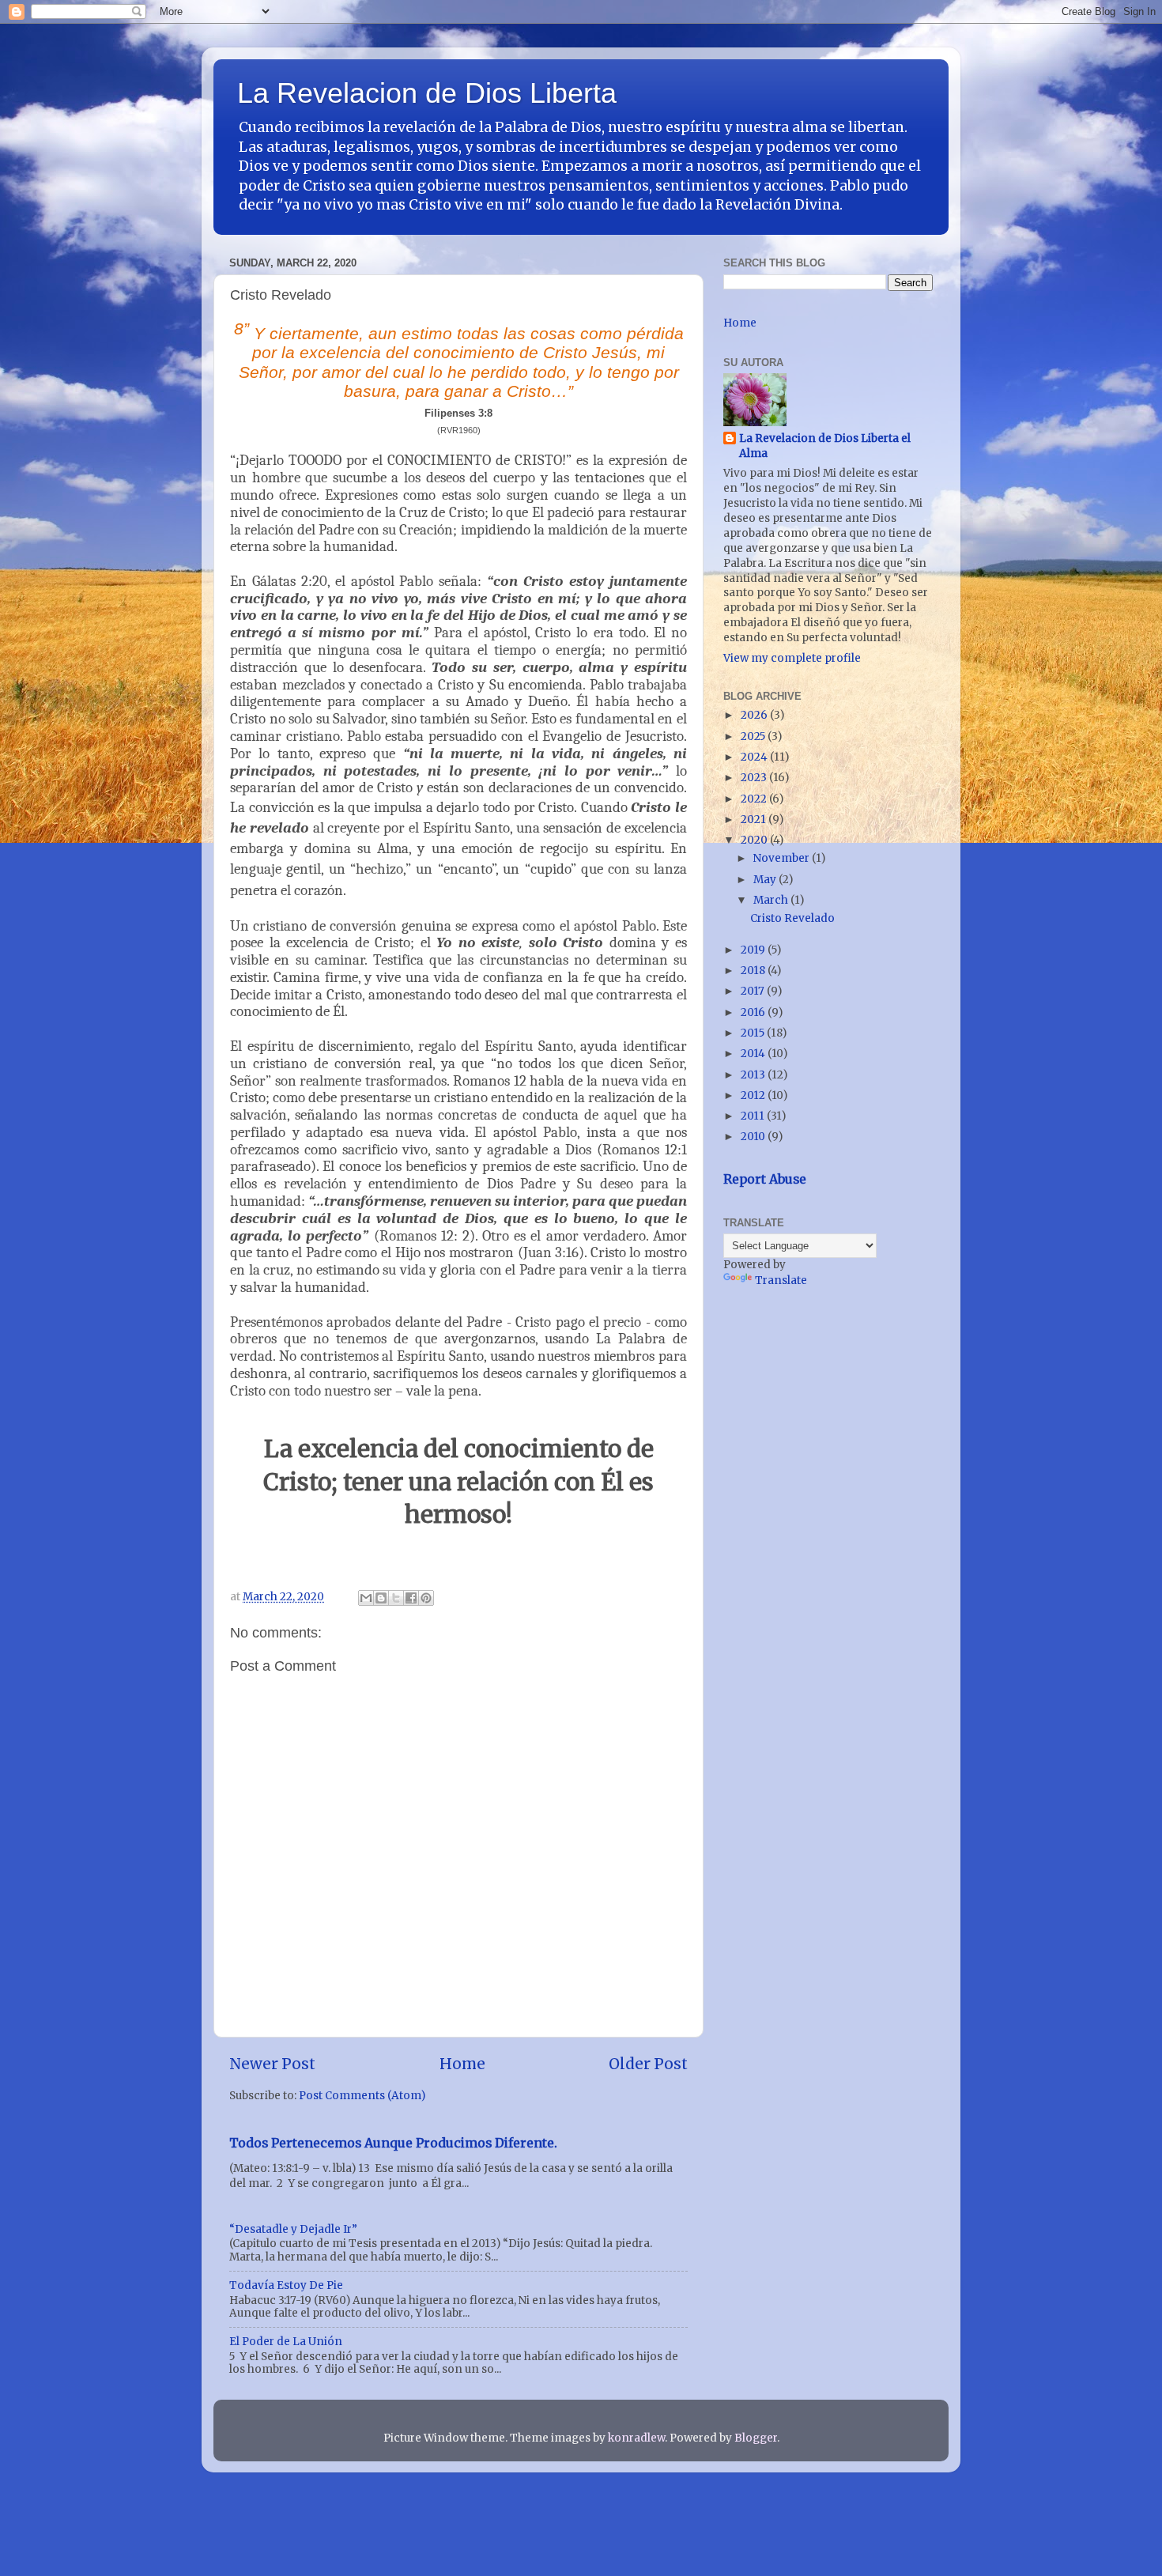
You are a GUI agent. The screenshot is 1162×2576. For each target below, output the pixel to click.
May (766, 880)
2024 (755, 757)
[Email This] (366, 1598)
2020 (755, 840)
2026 (755, 715)
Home (462, 2064)
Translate (781, 1280)
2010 (754, 1137)
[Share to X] (396, 1598)
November (783, 858)
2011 (754, 1116)
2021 (755, 820)
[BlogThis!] (381, 1598)
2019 (754, 950)
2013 (754, 1075)
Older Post (648, 2064)
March (772, 900)
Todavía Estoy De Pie (286, 2285)
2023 (755, 778)
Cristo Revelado (792, 918)
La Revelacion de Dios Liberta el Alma (825, 446)
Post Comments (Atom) (362, 2096)
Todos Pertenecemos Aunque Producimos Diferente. (393, 2143)
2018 (754, 971)
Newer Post (272, 2064)
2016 (754, 1012)
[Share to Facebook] (411, 1598)
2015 (754, 1033)
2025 (754, 737)
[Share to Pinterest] (426, 1598)
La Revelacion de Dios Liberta (427, 93)
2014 (754, 1054)
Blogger (756, 2438)
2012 (754, 1095)
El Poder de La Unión (286, 2342)
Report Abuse (765, 1179)
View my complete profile (792, 658)
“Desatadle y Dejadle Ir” (293, 2229)
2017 (754, 991)
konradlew (636, 2438)
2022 (755, 799)
